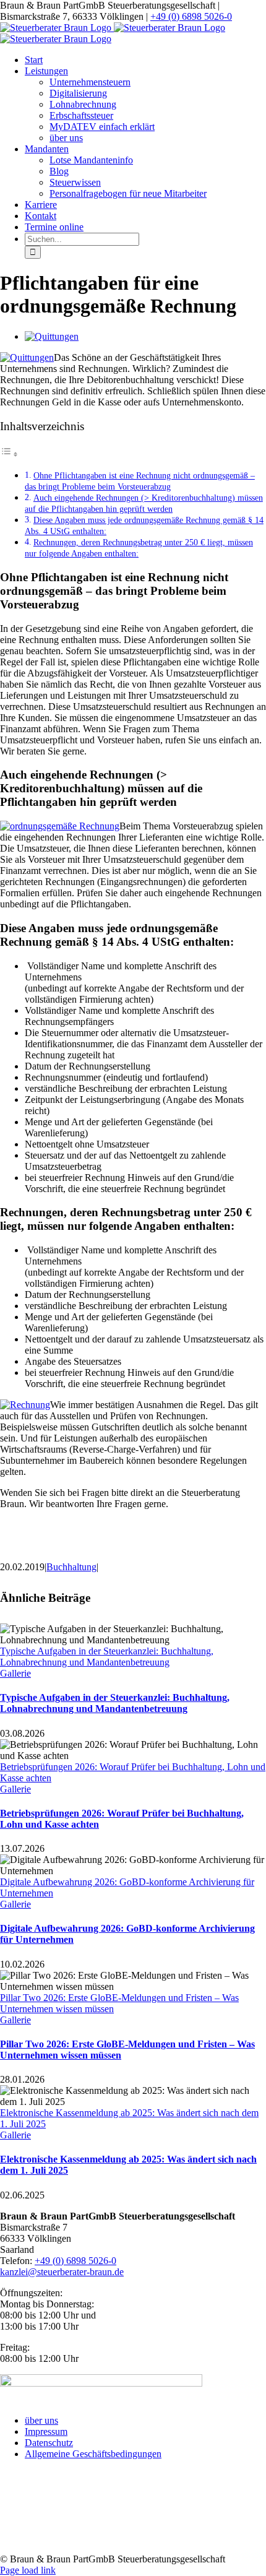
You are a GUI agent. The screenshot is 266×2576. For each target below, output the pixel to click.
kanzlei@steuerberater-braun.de (62, 2272)
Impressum (46, 2431)
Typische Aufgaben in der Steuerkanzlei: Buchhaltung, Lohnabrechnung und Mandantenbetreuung (107, 1657)
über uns (41, 2420)
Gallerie (15, 1673)
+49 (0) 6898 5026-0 (191, 16)
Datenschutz (49, 2443)
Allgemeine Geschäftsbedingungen (93, 2454)
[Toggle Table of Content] (9, 454)
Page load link (28, 2570)
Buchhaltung (71, 1567)
